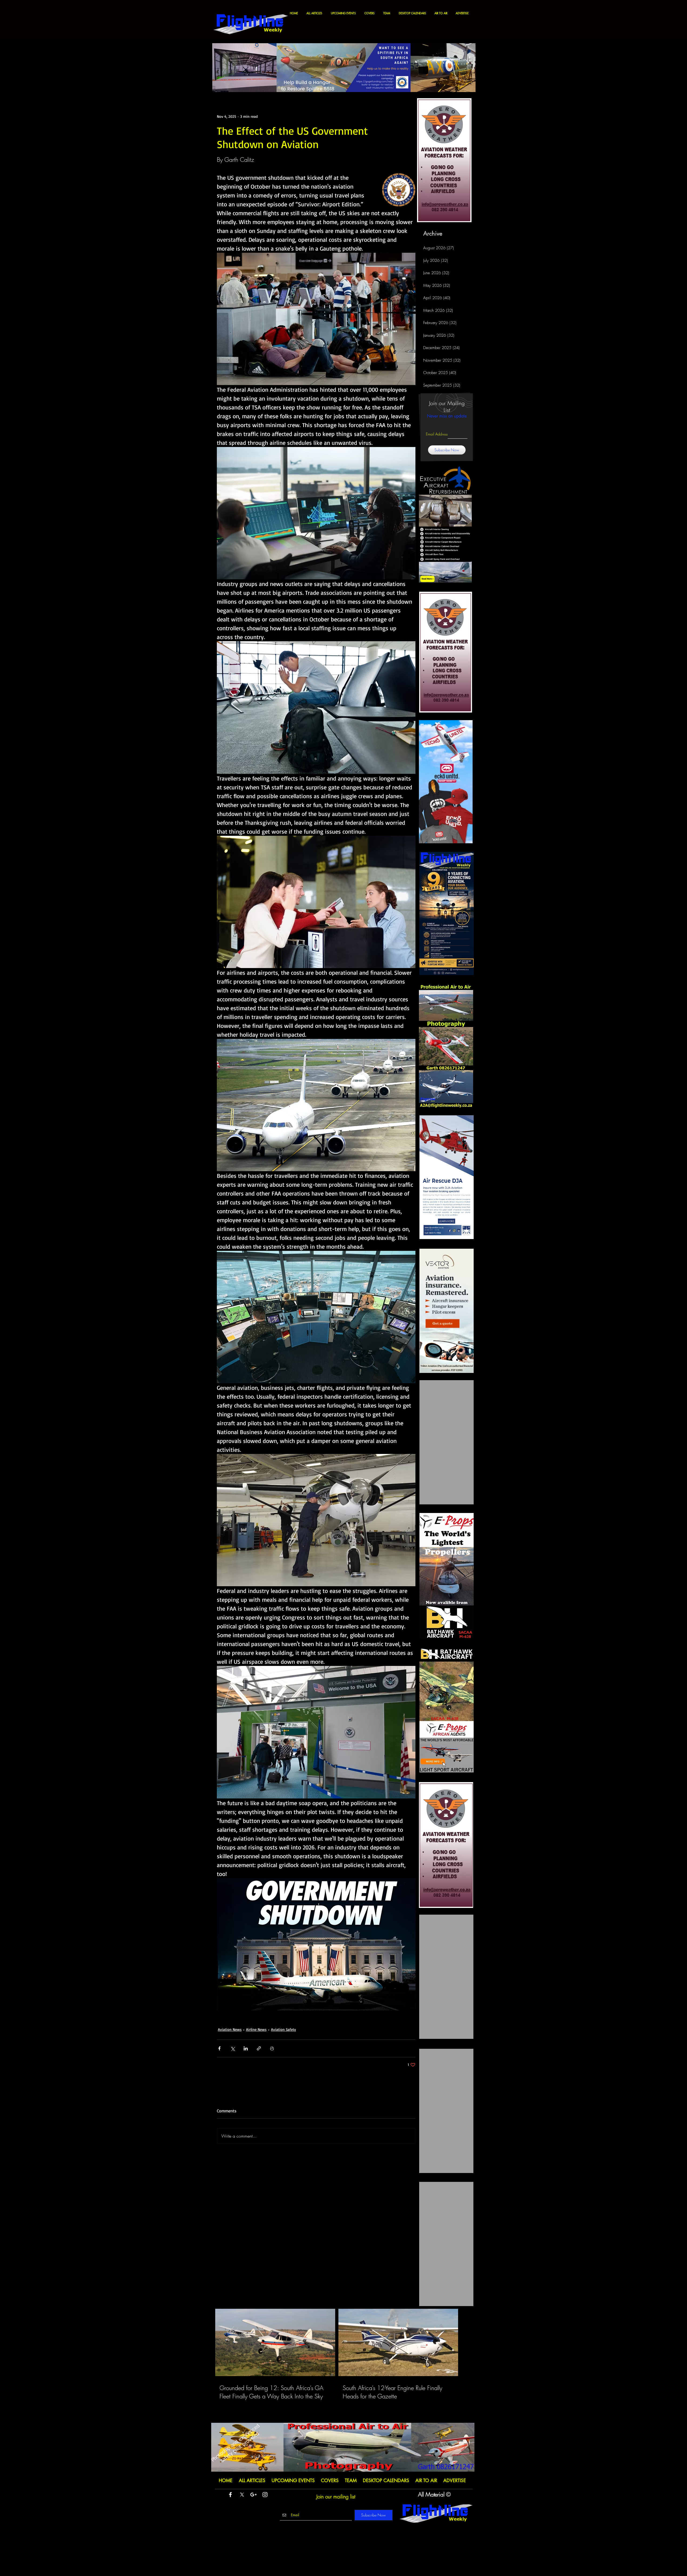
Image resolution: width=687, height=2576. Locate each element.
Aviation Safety (284, 2029)
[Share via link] (259, 2048)
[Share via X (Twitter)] (233, 2048)
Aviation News (230, 2029)
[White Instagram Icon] (265, 2495)
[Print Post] (272, 2048)
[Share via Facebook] (219, 2048)
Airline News (256, 2029)
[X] (242, 2495)
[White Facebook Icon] (230, 2495)
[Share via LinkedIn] (246, 2048)
